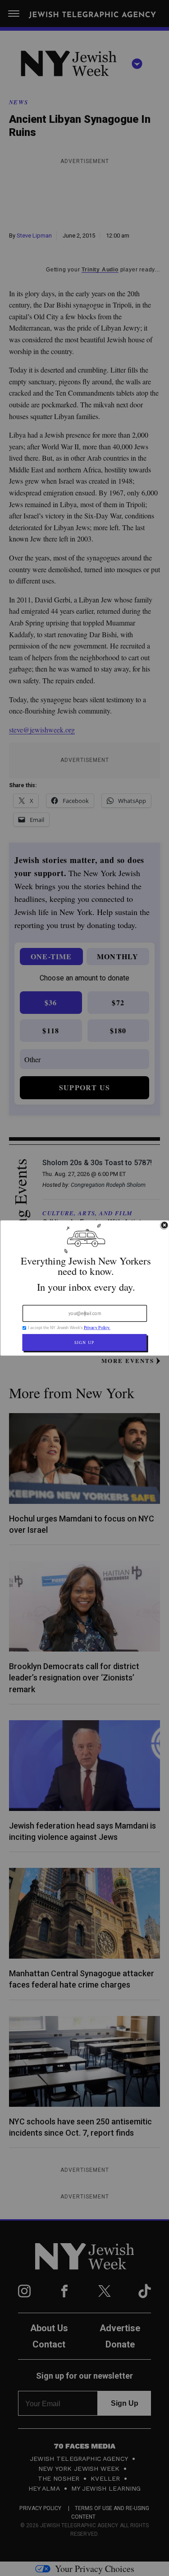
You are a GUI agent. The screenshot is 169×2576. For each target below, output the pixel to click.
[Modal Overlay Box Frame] (84, 1288)
